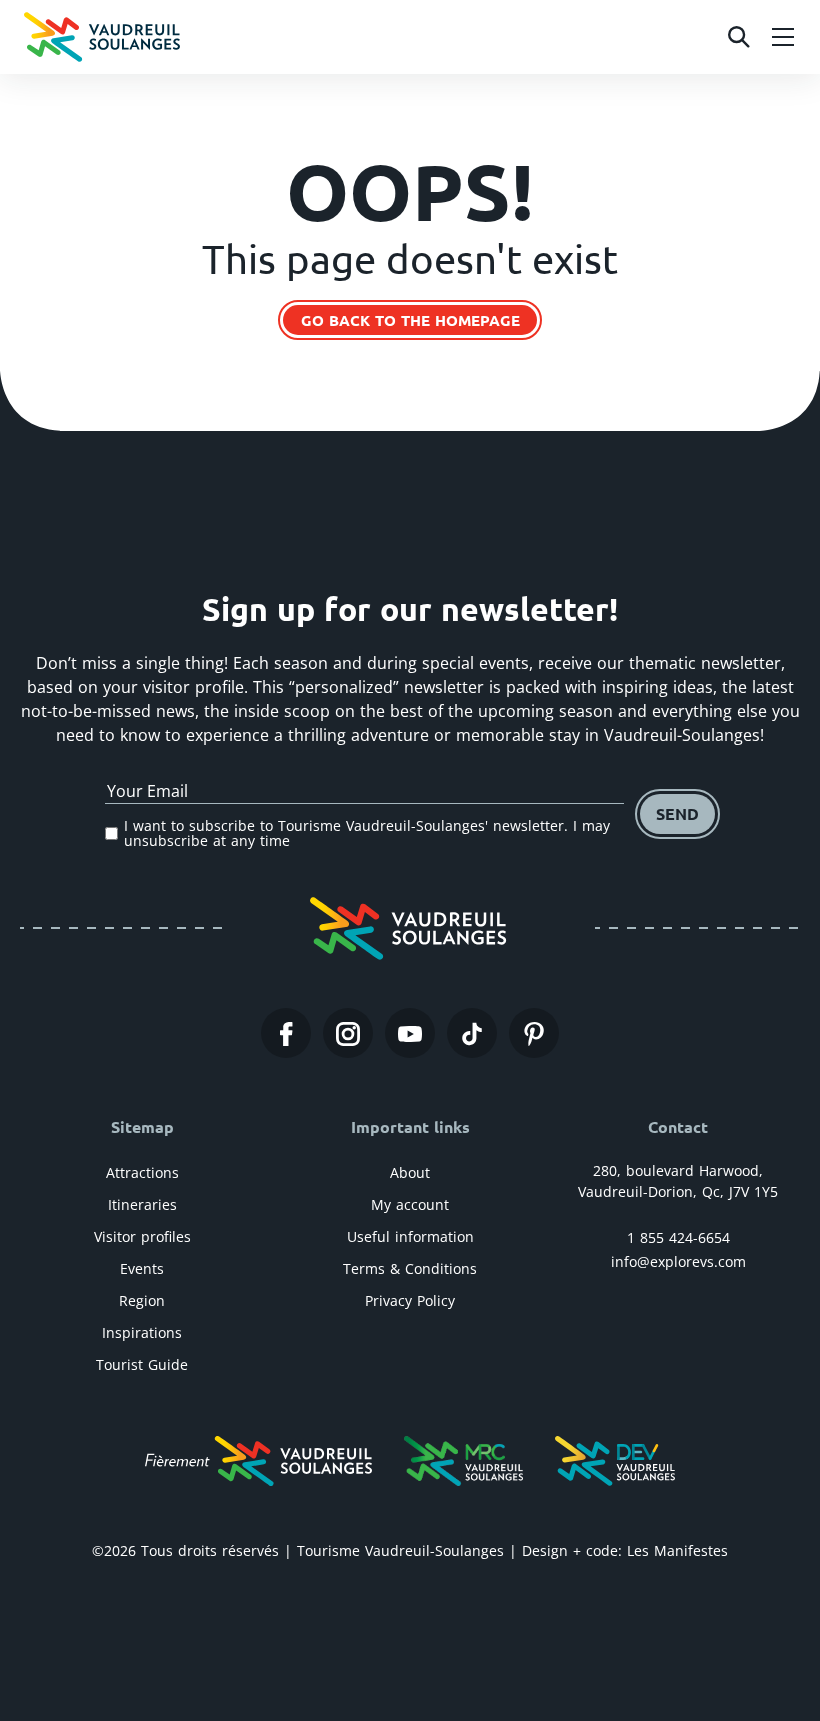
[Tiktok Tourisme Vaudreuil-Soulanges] (472, 1033)
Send (677, 813)
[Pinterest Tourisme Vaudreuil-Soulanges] (534, 1033)
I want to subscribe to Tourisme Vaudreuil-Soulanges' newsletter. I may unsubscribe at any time (367, 833)
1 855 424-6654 (678, 1237)
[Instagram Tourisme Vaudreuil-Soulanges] (348, 1033)
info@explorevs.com (678, 1261)
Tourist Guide (142, 1364)
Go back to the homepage (410, 320)
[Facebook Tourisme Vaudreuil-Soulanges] (286, 1033)
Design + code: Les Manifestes (625, 1550)
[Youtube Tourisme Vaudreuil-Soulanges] (410, 1033)
